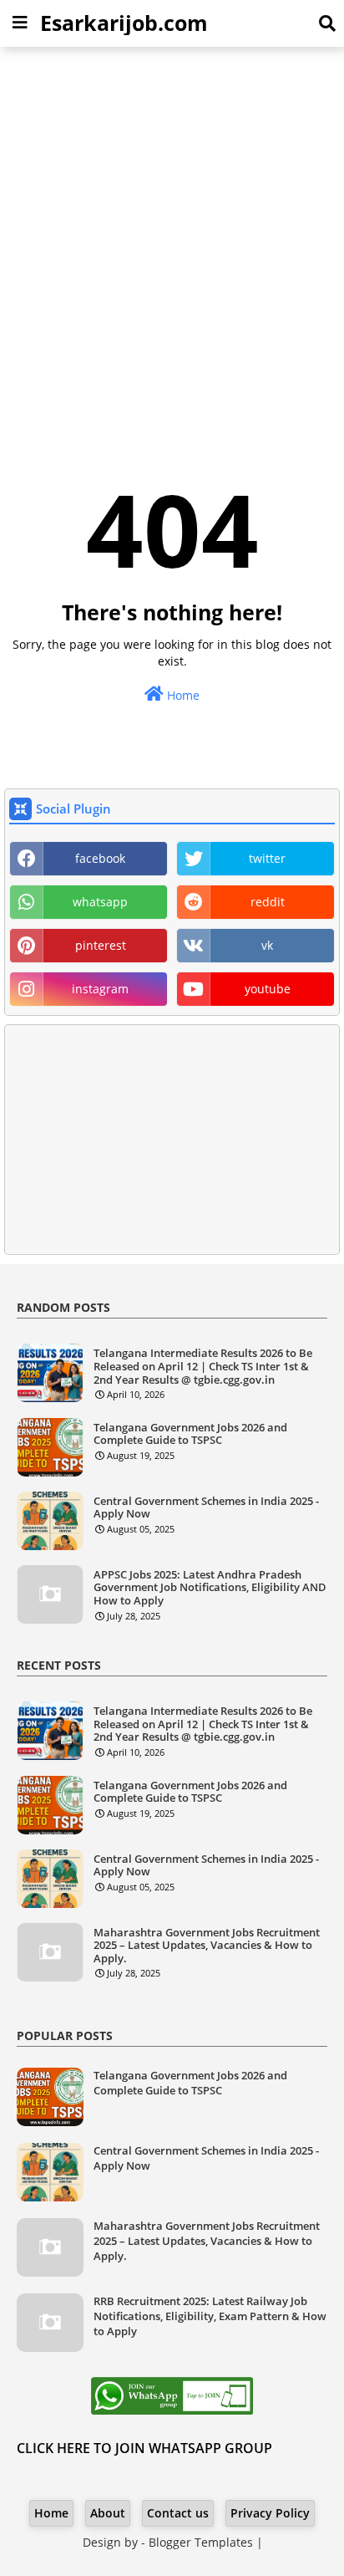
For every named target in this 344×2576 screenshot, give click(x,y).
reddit (268, 902)
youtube (268, 989)
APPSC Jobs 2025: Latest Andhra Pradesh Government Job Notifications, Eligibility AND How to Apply (210, 1588)
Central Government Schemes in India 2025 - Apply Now (206, 1508)
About (108, 2513)
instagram (100, 989)
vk (267, 945)
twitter (267, 858)
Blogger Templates (201, 2542)
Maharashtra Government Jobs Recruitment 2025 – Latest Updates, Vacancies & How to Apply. (207, 1946)
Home (182, 695)
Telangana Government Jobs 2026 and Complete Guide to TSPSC (190, 1434)
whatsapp (100, 902)
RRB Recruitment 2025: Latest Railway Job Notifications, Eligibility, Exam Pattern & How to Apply (210, 2316)
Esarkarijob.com (124, 23)
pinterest (101, 945)
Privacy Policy (270, 2513)
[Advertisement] (172, 236)
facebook (100, 858)
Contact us (178, 2513)
